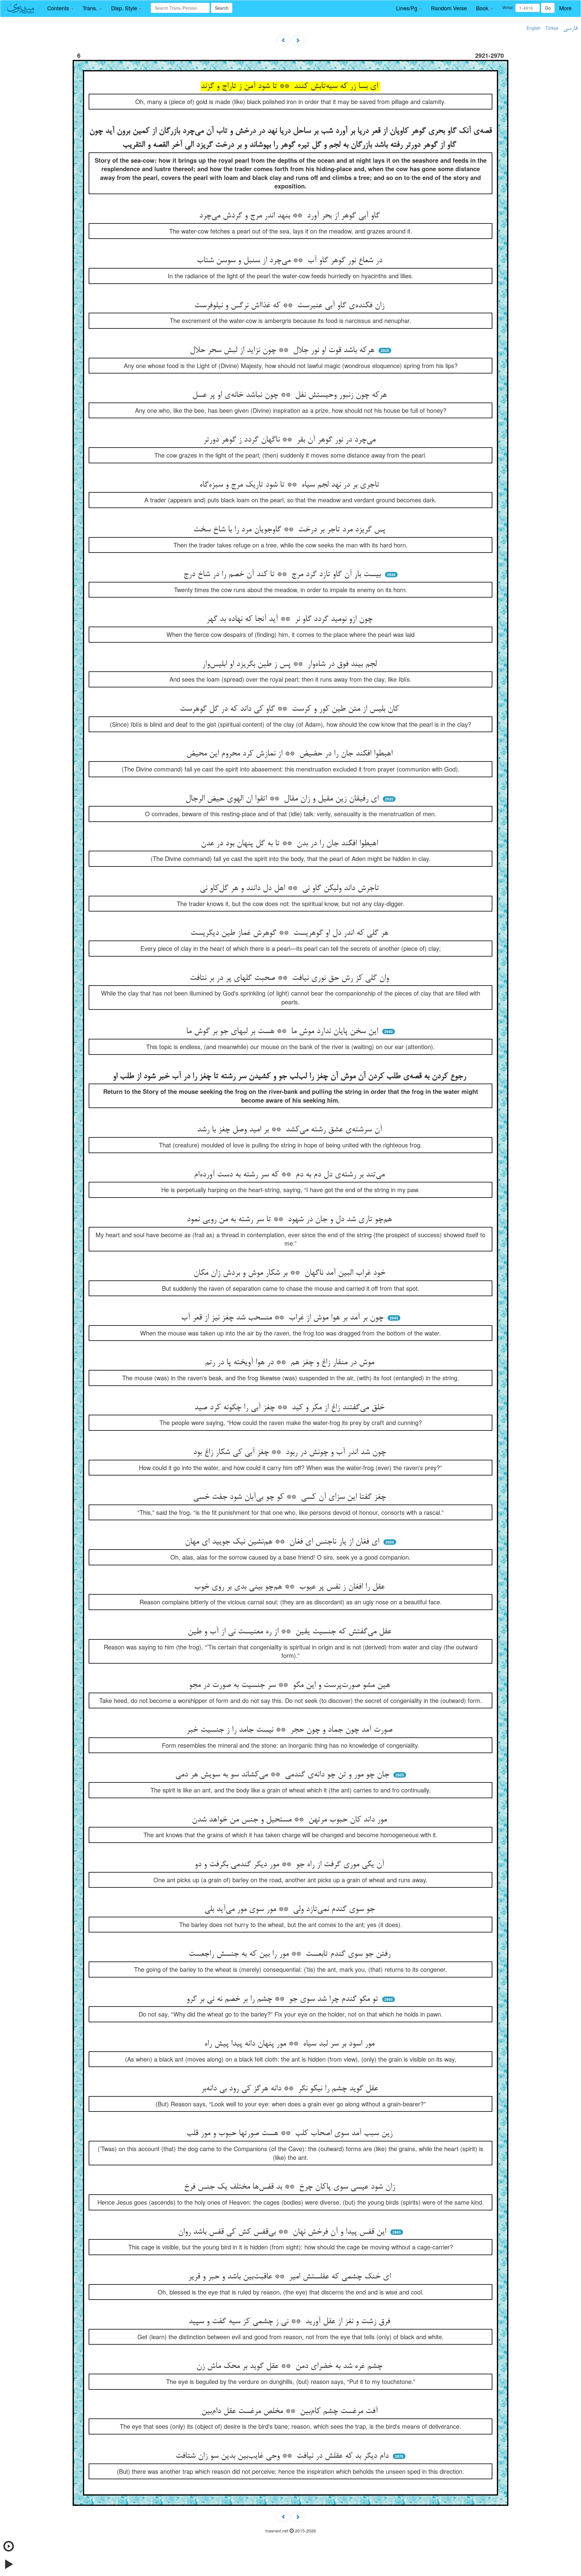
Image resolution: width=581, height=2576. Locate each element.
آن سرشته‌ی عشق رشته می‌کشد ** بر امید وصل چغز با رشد (291, 1130)
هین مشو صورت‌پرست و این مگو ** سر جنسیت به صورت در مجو (291, 1685)
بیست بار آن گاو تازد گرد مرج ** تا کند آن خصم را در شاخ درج (283, 575)
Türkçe (552, 28)
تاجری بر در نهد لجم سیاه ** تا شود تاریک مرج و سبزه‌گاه (290, 485)
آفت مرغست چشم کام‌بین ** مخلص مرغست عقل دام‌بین (291, 2411)
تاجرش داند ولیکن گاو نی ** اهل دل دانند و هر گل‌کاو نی (290, 889)
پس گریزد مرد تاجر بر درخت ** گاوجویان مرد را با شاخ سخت (290, 530)
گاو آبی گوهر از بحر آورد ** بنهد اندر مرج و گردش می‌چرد (291, 216)
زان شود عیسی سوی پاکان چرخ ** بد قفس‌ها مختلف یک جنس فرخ (291, 2187)
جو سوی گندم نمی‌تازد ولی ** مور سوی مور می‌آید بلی (291, 1909)
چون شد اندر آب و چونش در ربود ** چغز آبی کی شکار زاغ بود (291, 1453)
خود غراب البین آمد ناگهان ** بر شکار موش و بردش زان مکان (290, 1273)
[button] (60, 8)
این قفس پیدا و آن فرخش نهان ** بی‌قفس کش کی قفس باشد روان (283, 2232)
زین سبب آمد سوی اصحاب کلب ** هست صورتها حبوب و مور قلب (291, 2134)
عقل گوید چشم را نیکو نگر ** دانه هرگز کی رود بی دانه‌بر (291, 2089)
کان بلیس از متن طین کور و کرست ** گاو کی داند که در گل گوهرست (290, 709)
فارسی (570, 28)
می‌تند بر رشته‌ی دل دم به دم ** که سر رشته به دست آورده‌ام (290, 1175)
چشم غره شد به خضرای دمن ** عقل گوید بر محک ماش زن (290, 2366)
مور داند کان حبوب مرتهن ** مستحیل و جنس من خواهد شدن (290, 1820)
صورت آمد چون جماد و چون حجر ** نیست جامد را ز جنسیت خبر (291, 1730)
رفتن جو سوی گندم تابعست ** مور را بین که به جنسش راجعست (291, 1954)
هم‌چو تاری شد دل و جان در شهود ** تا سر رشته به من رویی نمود (290, 1220)
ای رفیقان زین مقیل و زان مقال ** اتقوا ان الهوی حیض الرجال (283, 799)
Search (222, 8)
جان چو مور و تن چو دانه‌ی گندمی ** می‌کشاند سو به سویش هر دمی (283, 1775)
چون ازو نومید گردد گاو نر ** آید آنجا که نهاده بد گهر (291, 619)
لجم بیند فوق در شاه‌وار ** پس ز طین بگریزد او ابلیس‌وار (291, 664)
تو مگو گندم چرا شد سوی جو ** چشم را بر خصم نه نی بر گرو (283, 1999)
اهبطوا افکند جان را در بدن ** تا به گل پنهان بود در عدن (291, 844)
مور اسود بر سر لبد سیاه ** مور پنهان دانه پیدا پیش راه (290, 2044)
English (533, 28)
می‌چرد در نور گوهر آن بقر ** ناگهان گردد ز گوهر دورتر (291, 440)
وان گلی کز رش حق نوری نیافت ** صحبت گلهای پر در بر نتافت (290, 978)
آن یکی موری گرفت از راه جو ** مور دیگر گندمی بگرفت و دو (290, 1865)
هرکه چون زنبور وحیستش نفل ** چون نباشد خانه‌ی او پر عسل (291, 395)
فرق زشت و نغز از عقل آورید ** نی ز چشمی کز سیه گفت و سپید (290, 2322)
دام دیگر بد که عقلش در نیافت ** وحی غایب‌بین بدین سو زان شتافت (283, 2456)
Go (548, 8)
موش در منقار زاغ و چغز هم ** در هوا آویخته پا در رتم (291, 1363)
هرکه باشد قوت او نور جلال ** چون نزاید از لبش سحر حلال (283, 351)
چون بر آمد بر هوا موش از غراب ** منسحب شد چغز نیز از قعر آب (283, 1318)
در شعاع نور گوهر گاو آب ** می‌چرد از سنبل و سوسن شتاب (291, 261)
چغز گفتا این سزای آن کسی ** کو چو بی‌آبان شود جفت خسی (291, 1497)
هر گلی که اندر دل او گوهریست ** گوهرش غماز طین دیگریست (290, 933)
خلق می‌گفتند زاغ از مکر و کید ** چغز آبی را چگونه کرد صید (290, 1408)
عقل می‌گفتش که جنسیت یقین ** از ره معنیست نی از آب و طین (291, 1632)
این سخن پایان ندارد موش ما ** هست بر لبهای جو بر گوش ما (283, 1032)
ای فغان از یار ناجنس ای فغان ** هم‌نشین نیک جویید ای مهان (283, 1542)
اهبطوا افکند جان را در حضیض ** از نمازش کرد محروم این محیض (290, 754)
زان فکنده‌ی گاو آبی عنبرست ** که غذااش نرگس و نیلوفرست (290, 306)
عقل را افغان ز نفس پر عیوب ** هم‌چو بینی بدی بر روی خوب (290, 1587)
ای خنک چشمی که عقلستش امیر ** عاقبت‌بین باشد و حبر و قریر (291, 2277)
